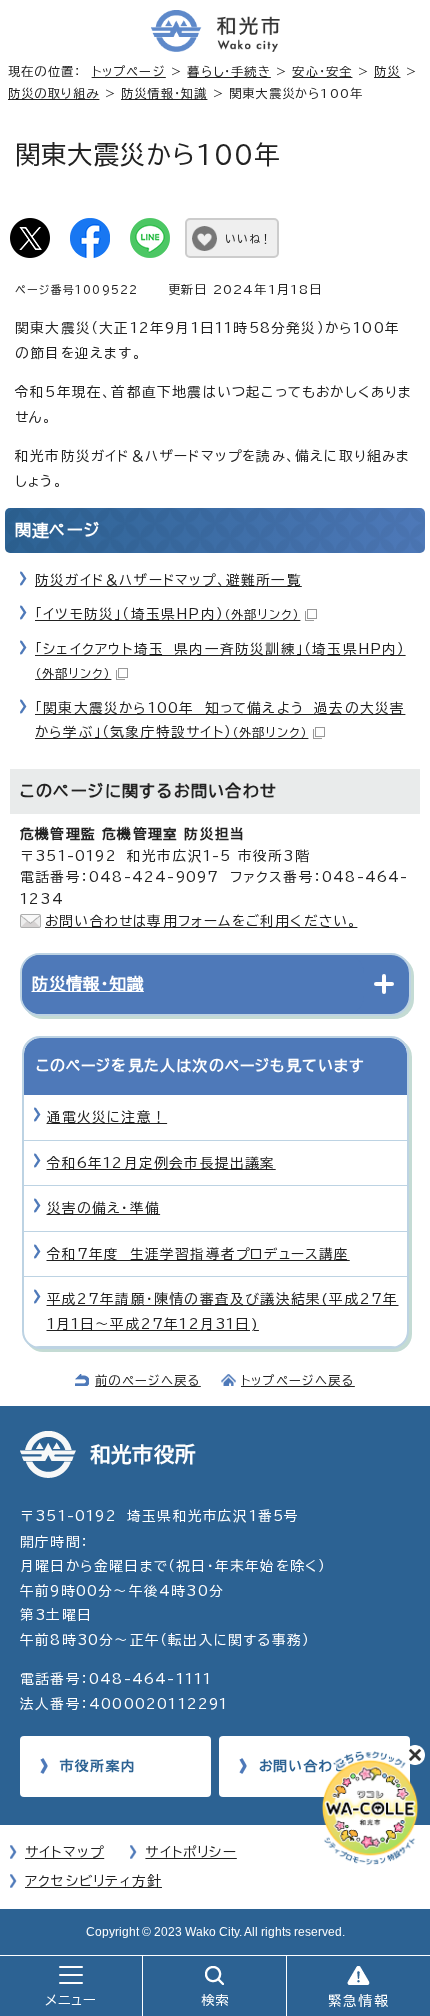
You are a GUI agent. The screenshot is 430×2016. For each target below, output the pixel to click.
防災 (387, 71)
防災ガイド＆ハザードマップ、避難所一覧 (168, 580)
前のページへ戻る (148, 1380)
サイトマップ (64, 1852)
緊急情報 (358, 2001)
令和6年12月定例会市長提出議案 (161, 1163)
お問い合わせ (303, 1766)
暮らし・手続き (228, 71)
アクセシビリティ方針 (93, 1881)
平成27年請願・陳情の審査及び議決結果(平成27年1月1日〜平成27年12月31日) (223, 1311)
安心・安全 (322, 71)
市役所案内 (98, 1766)
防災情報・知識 (164, 93)
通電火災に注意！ (107, 1117)
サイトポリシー (190, 1852)
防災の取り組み (53, 93)
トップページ (129, 71)
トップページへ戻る (298, 1380)
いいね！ (248, 238)
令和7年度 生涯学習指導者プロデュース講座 (198, 1254)
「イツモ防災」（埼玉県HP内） (167, 614)
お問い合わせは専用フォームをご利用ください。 (201, 921)
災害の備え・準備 (104, 1208)
